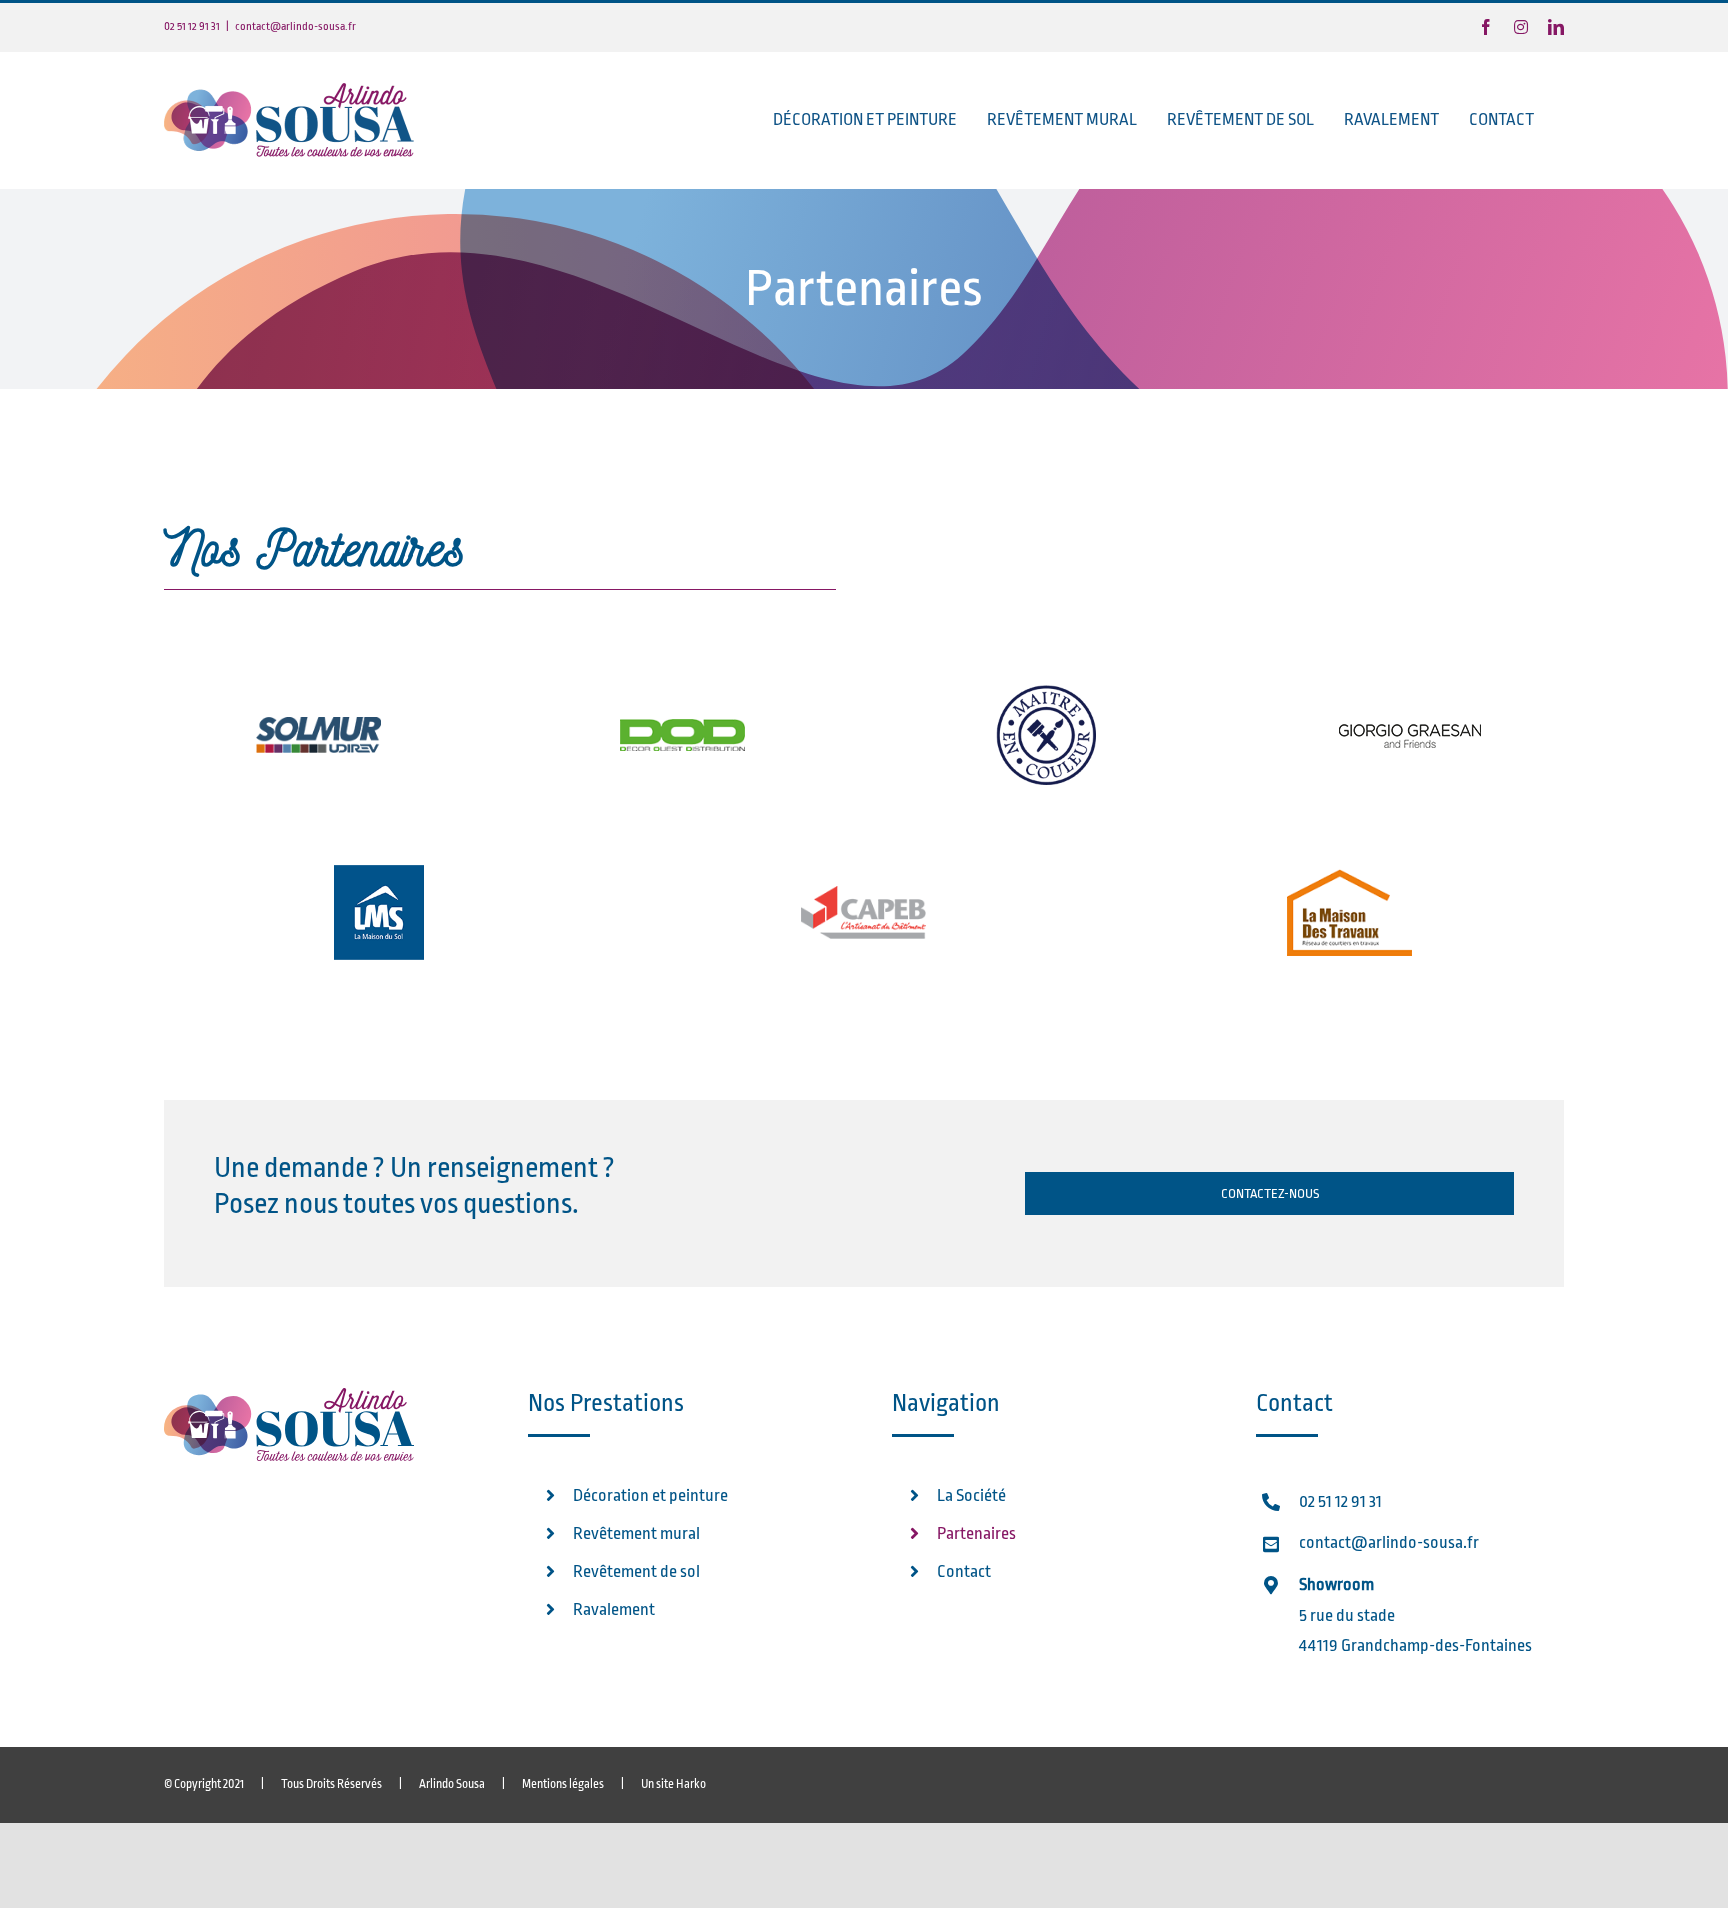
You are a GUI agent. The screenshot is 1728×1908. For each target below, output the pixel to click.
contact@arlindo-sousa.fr (295, 26)
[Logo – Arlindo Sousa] (289, 1396)
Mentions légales (563, 1784)
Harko (691, 1784)
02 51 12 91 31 (1340, 1501)
